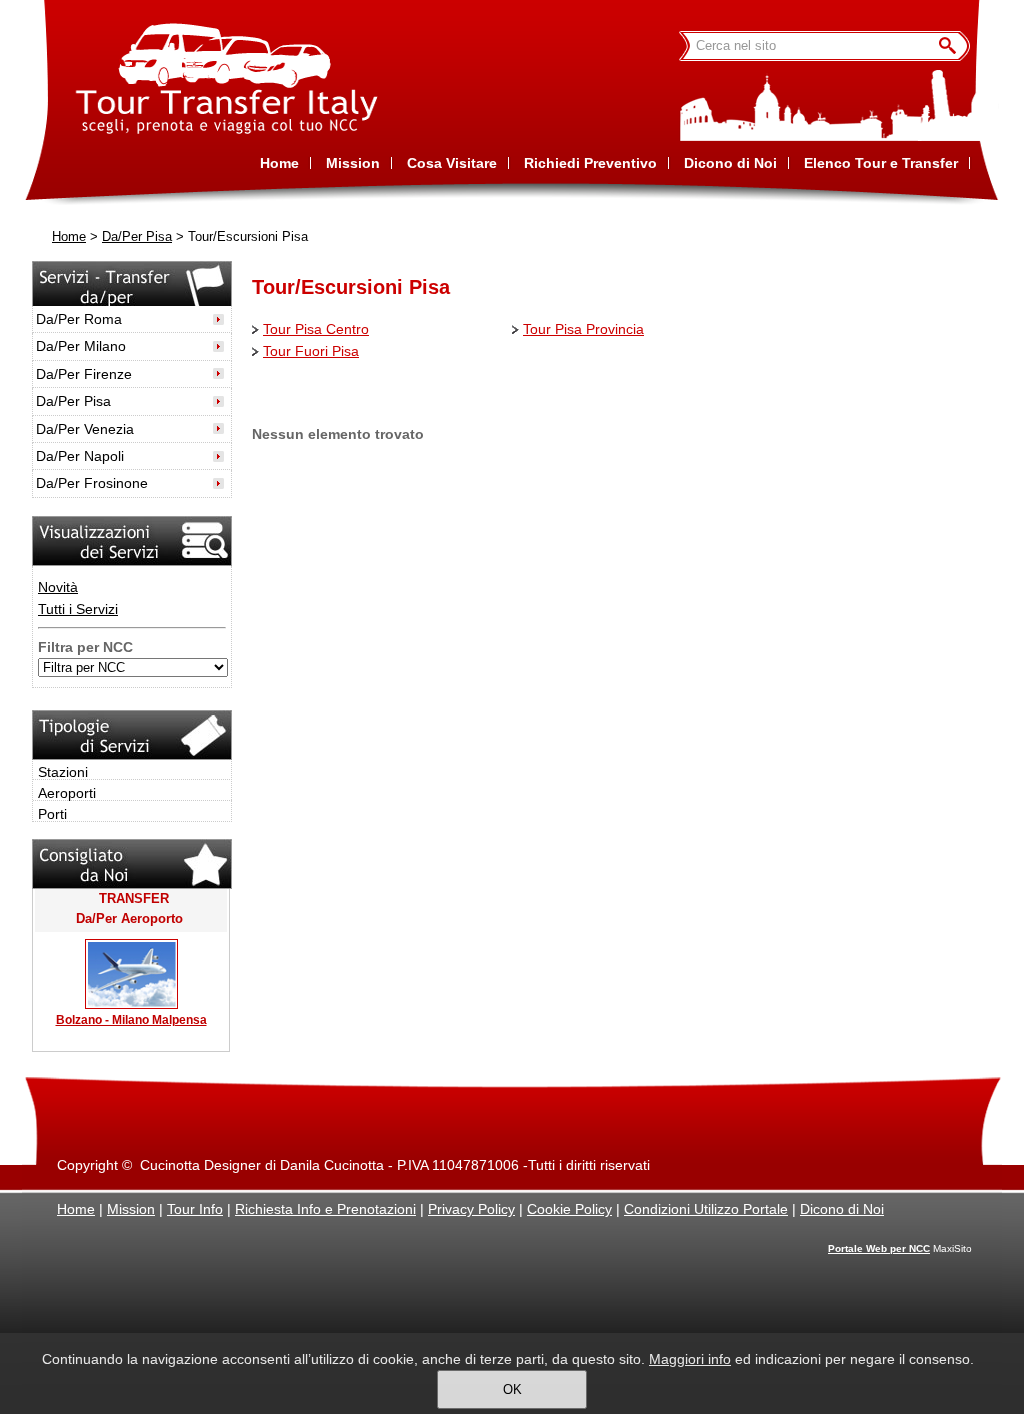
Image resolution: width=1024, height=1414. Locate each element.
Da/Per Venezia (85, 429)
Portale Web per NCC (879, 1248)
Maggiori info (690, 1359)
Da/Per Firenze (84, 374)
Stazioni (63, 772)
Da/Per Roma (79, 319)
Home (69, 237)
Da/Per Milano (81, 346)
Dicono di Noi (842, 1209)
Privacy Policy (471, 1209)
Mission (131, 1209)
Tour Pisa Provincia (583, 329)
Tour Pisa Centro (316, 329)
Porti (52, 814)
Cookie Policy (569, 1209)
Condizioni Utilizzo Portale (706, 1209)
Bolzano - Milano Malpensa (131, 1020)
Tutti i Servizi (78, 609)
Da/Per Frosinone (92, 483)
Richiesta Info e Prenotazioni (325, 1209)
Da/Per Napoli (80, 456)
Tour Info (195, 1209)
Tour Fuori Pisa (311, 351)
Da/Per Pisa (137, 237)
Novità (58, 587)
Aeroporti (67, 793)
